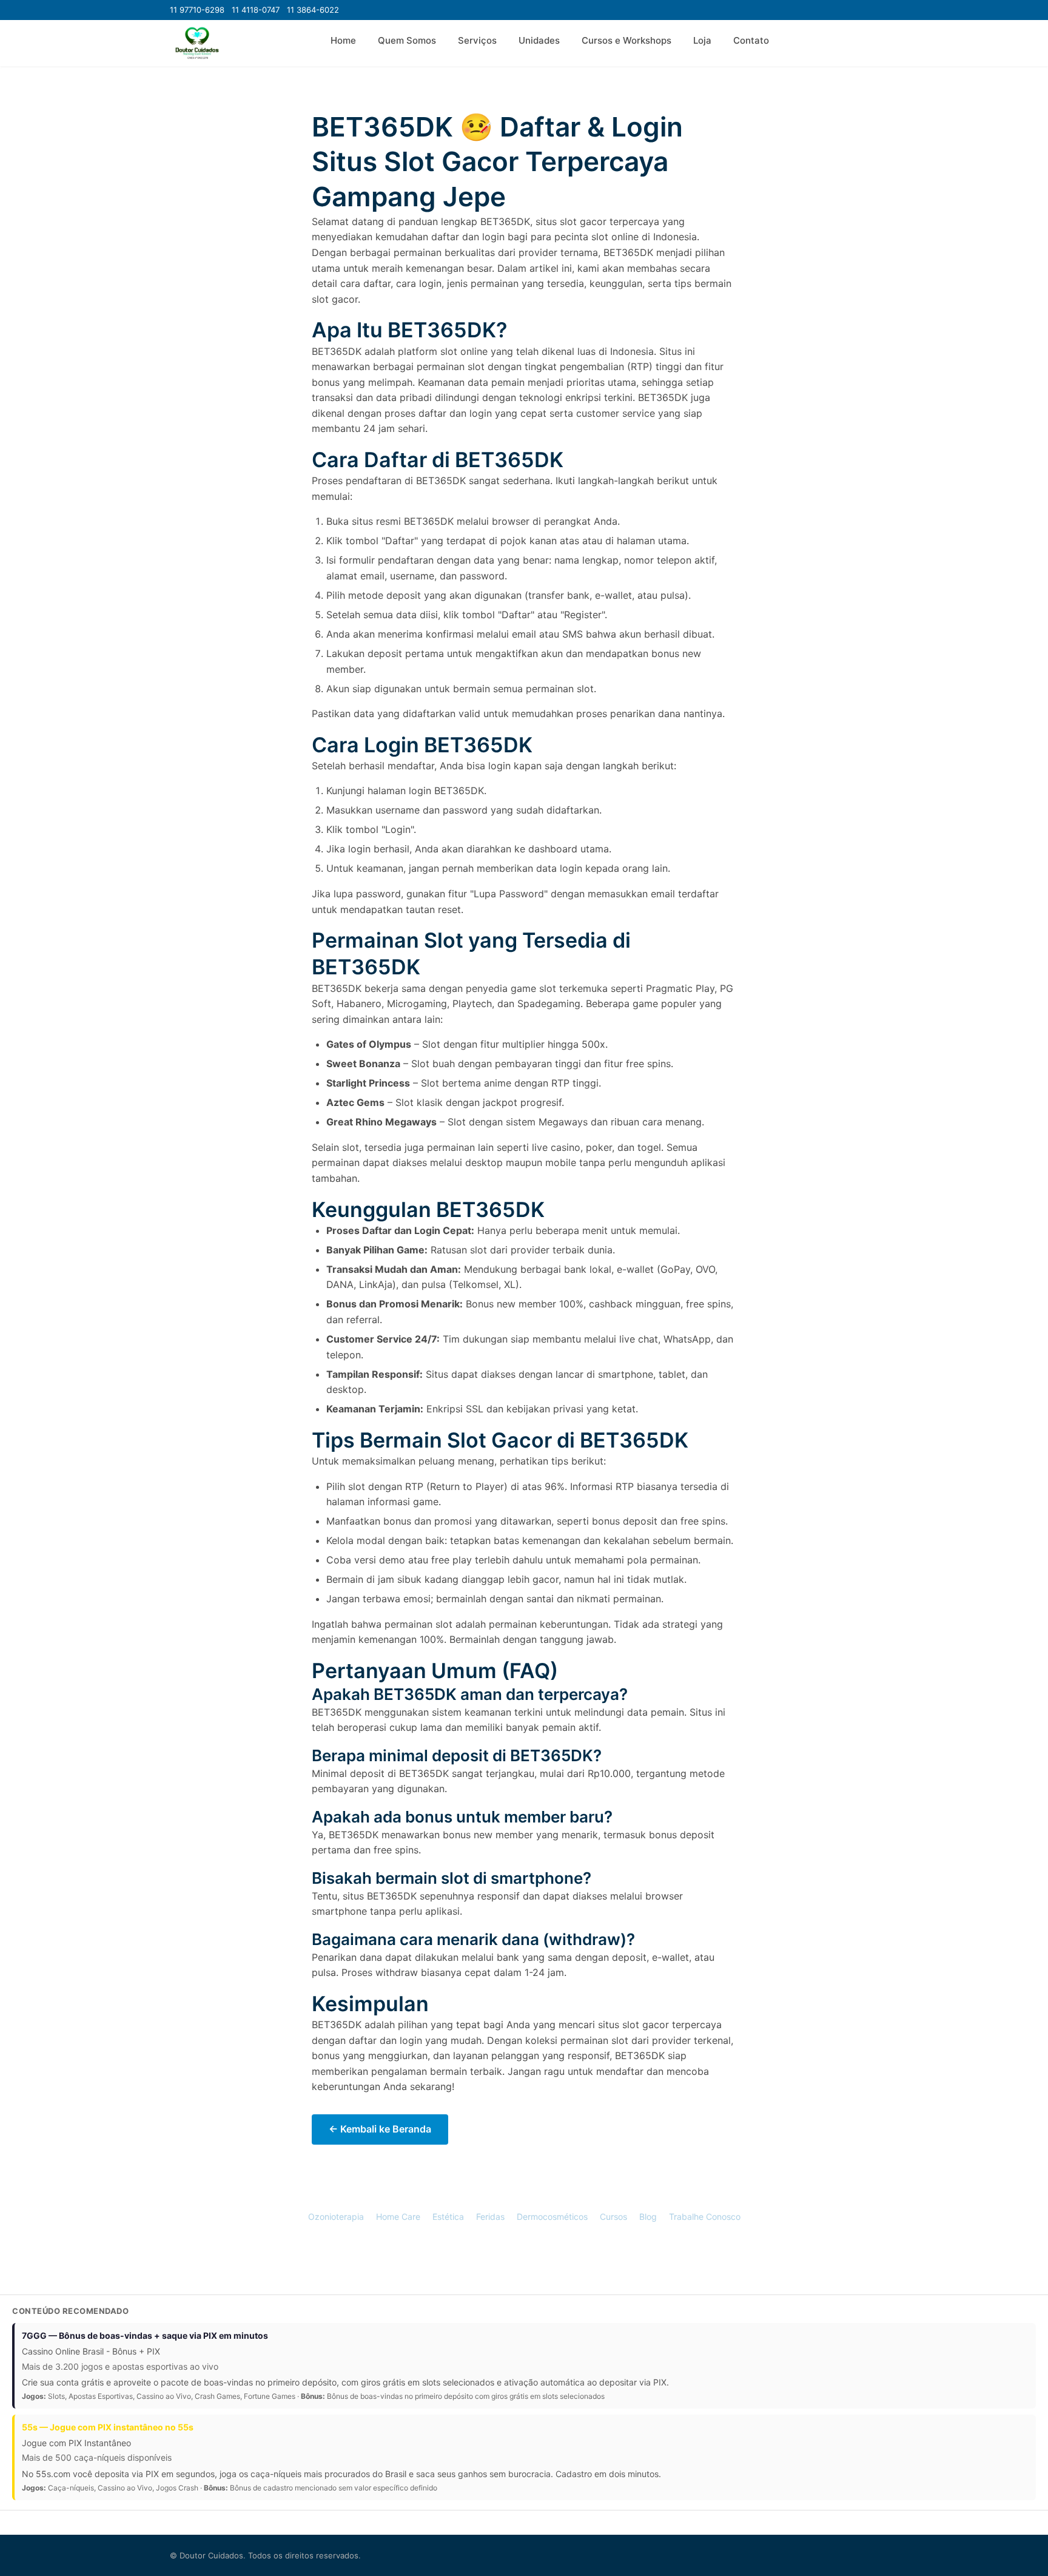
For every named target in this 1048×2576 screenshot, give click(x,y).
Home (343, 40)
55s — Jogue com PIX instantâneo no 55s (108, 2427)
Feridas (490, 2217)
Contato (751, 40)
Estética (448, 2217)
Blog (648, 2217)
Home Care (398, 2217)
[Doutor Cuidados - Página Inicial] (197, 43)
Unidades (539, 40)
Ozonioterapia (336, 2217)
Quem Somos (407, 40)
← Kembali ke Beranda (380, 2129)
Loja (702, 40)
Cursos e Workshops (626, 40)
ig (541, 2258)
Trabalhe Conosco (705, 2217)
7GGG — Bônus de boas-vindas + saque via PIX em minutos (145, 2335)
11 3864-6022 (313, 10)
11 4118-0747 (256, 10)
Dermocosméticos (552, 2217)
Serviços (477, 40)
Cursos (613, 2217)
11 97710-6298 (197, 10)
